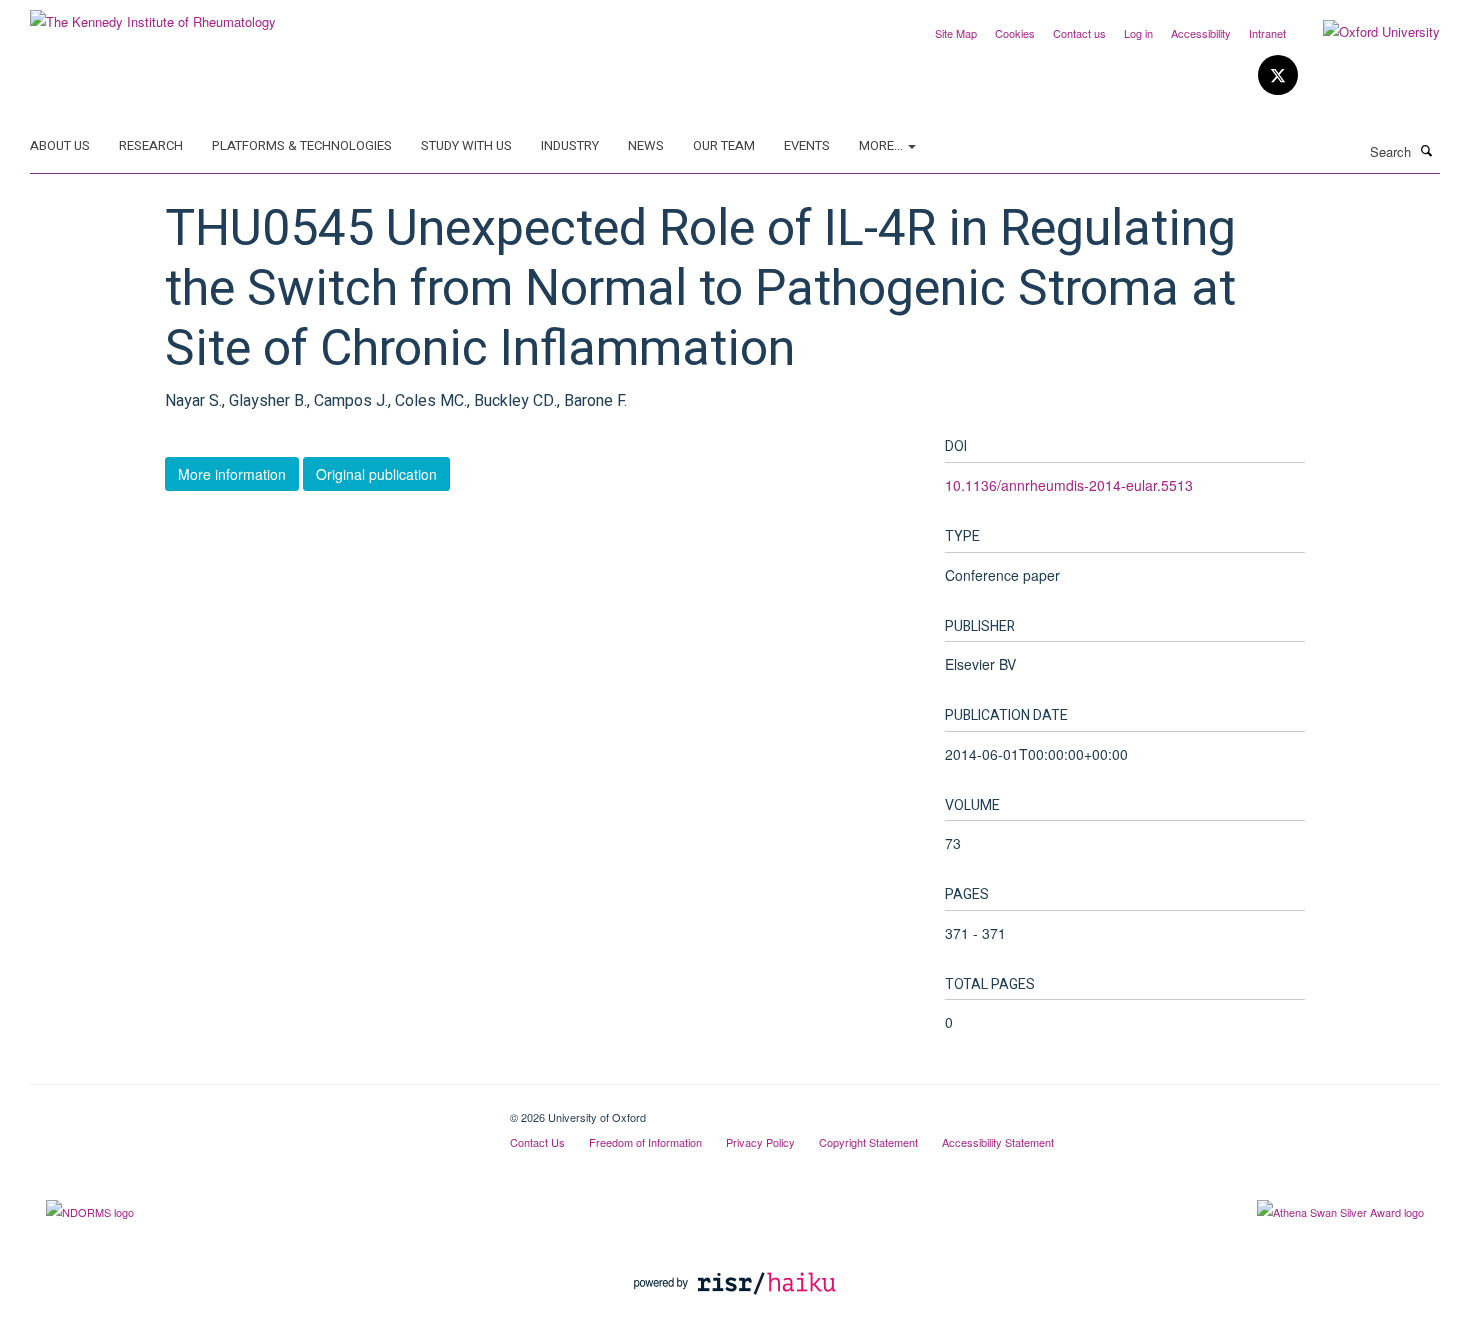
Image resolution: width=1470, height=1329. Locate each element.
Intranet (1267, 33)
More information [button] (232, 474)
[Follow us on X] (1278, 75)
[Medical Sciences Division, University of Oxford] (255, 1110)
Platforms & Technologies (302, 145)
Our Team (724, 145)
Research (151, 145)
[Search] (1427, 150)
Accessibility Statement (998, 1142)
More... (882, 145)
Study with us (466, 145)
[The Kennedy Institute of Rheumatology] (153, 14)
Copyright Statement (868, 1142)
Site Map (956, 33)
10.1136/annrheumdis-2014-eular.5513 (1069, 485)
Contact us (1079, 33)
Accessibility (1201, 33)
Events (807, 145)
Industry (570, 145)
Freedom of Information (645, 1142)
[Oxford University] (1366, 32)
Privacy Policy (760, 1142)
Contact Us (537, 1142)
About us (60, 145)
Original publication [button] (376, 474)
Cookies (1015, 33)
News (646, 145)
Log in (1138, 33)
